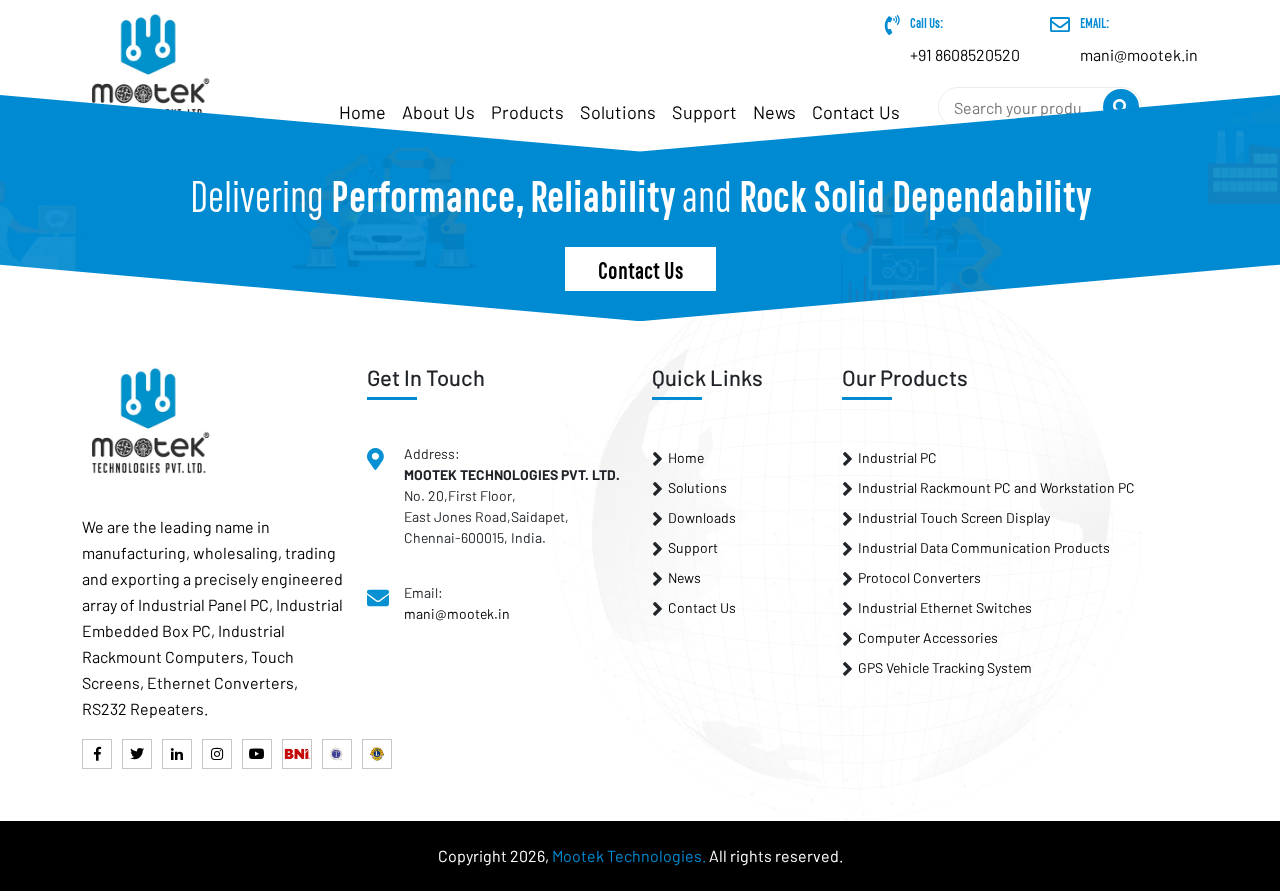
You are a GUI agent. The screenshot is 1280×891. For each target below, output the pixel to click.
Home (686, 457)
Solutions (618, 112)
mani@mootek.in (457, 613)
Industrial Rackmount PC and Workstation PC (996, 487)
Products (527, 112)
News (774, 112)
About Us (438, 112)
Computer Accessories (928, 637)
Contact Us (856, 112)
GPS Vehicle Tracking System (945, 667)
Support (704, 112)
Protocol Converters (919, 577)
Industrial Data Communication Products (984, 547)
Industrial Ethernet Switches (945, 607)
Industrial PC (897, 457)
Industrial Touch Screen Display (954, 517)
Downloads (702, 517)
